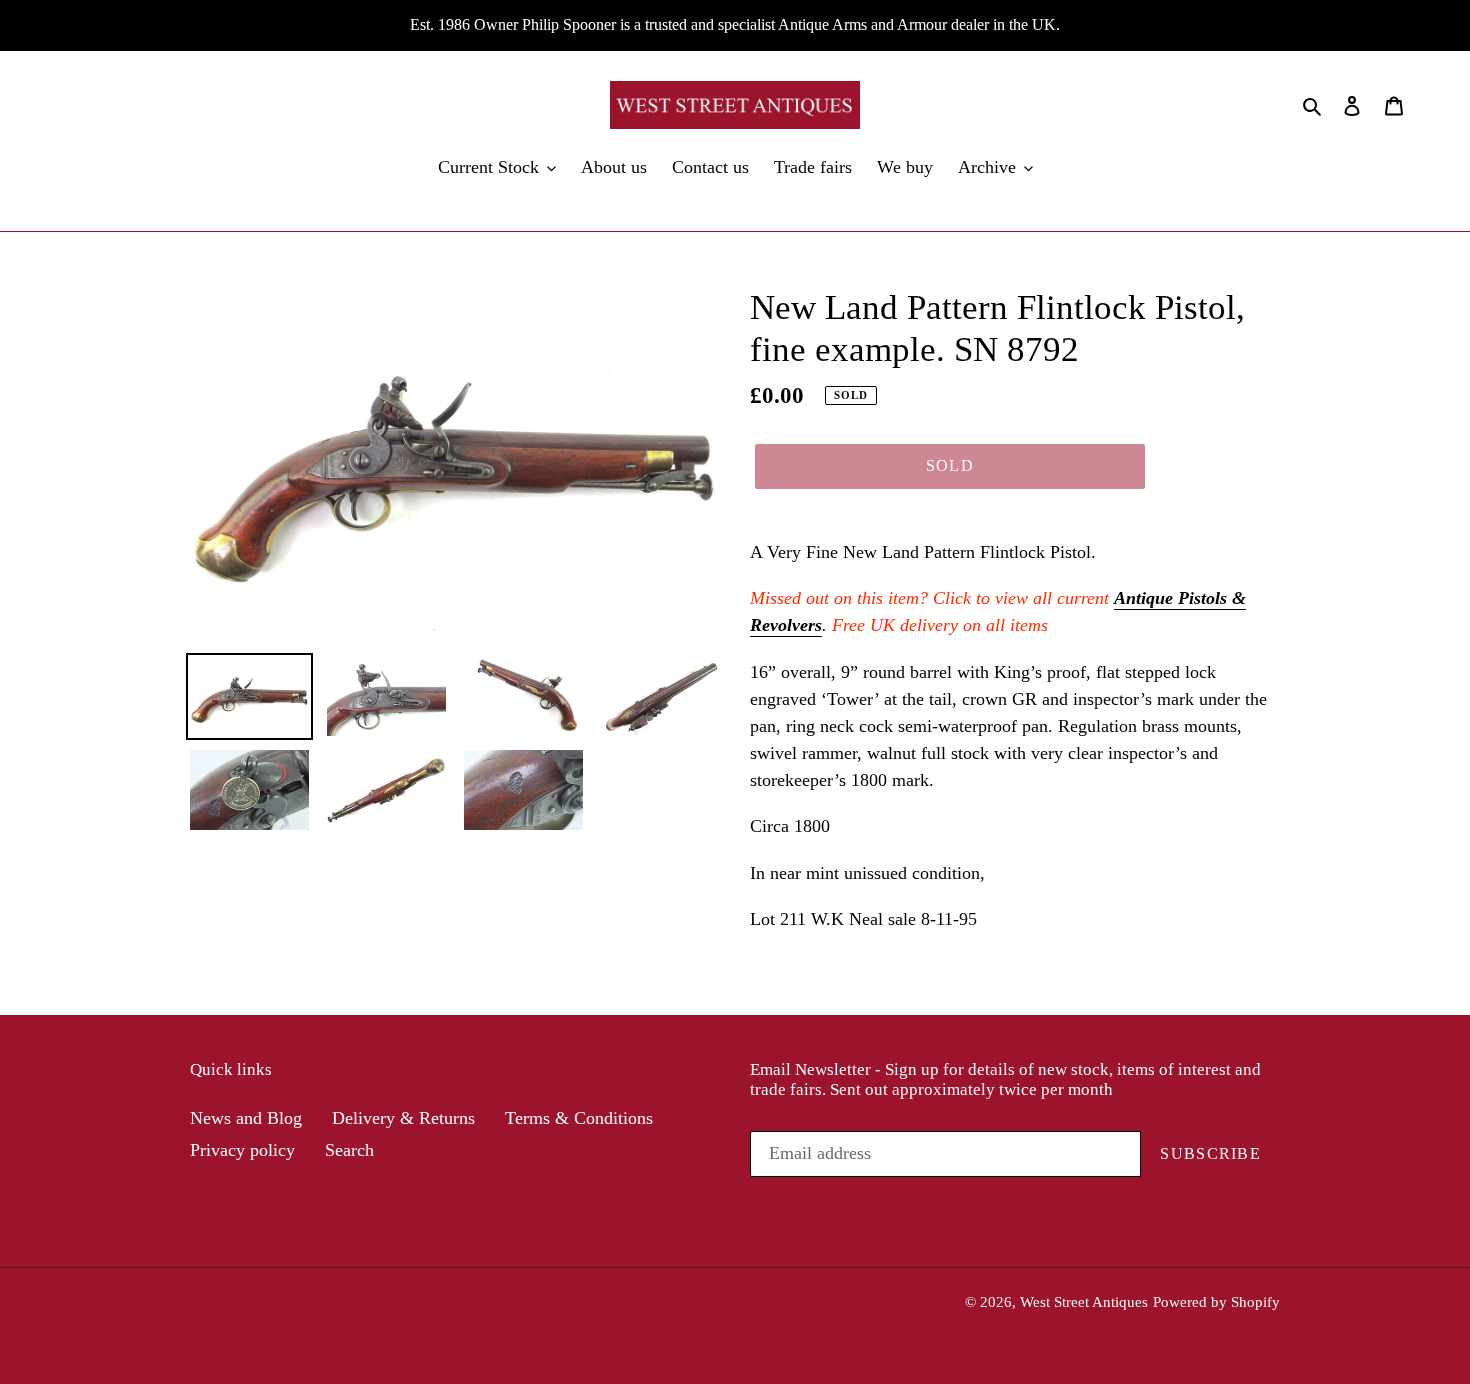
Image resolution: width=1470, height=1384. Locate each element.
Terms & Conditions (579, 1118)
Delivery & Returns (403, 1118)
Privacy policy (242, 1150)
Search (349, 1150)
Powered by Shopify (1216, 1302)
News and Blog (246, 1118)
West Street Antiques (1084, 1302)
